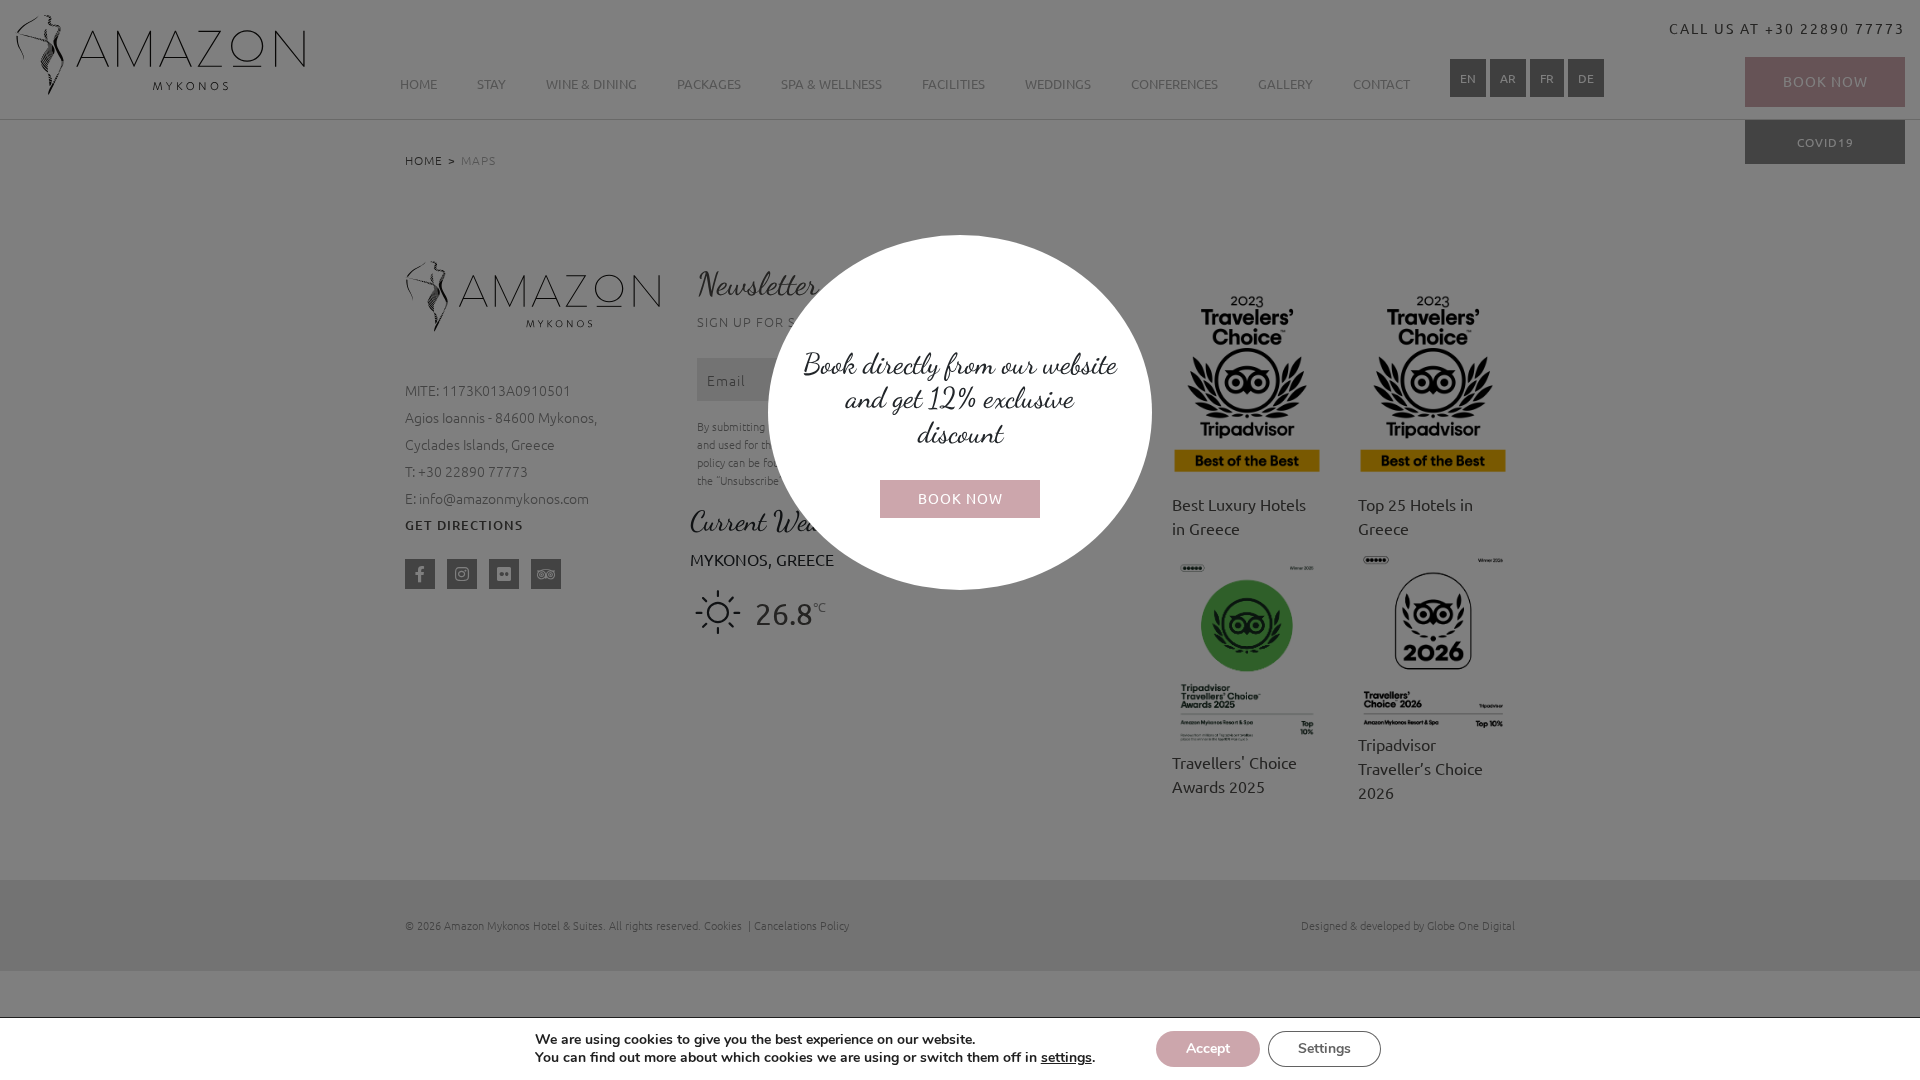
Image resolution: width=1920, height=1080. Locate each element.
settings (1066, 1058)
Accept (1208, 1048)
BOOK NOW (960, 498)
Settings (1324, 1048)
